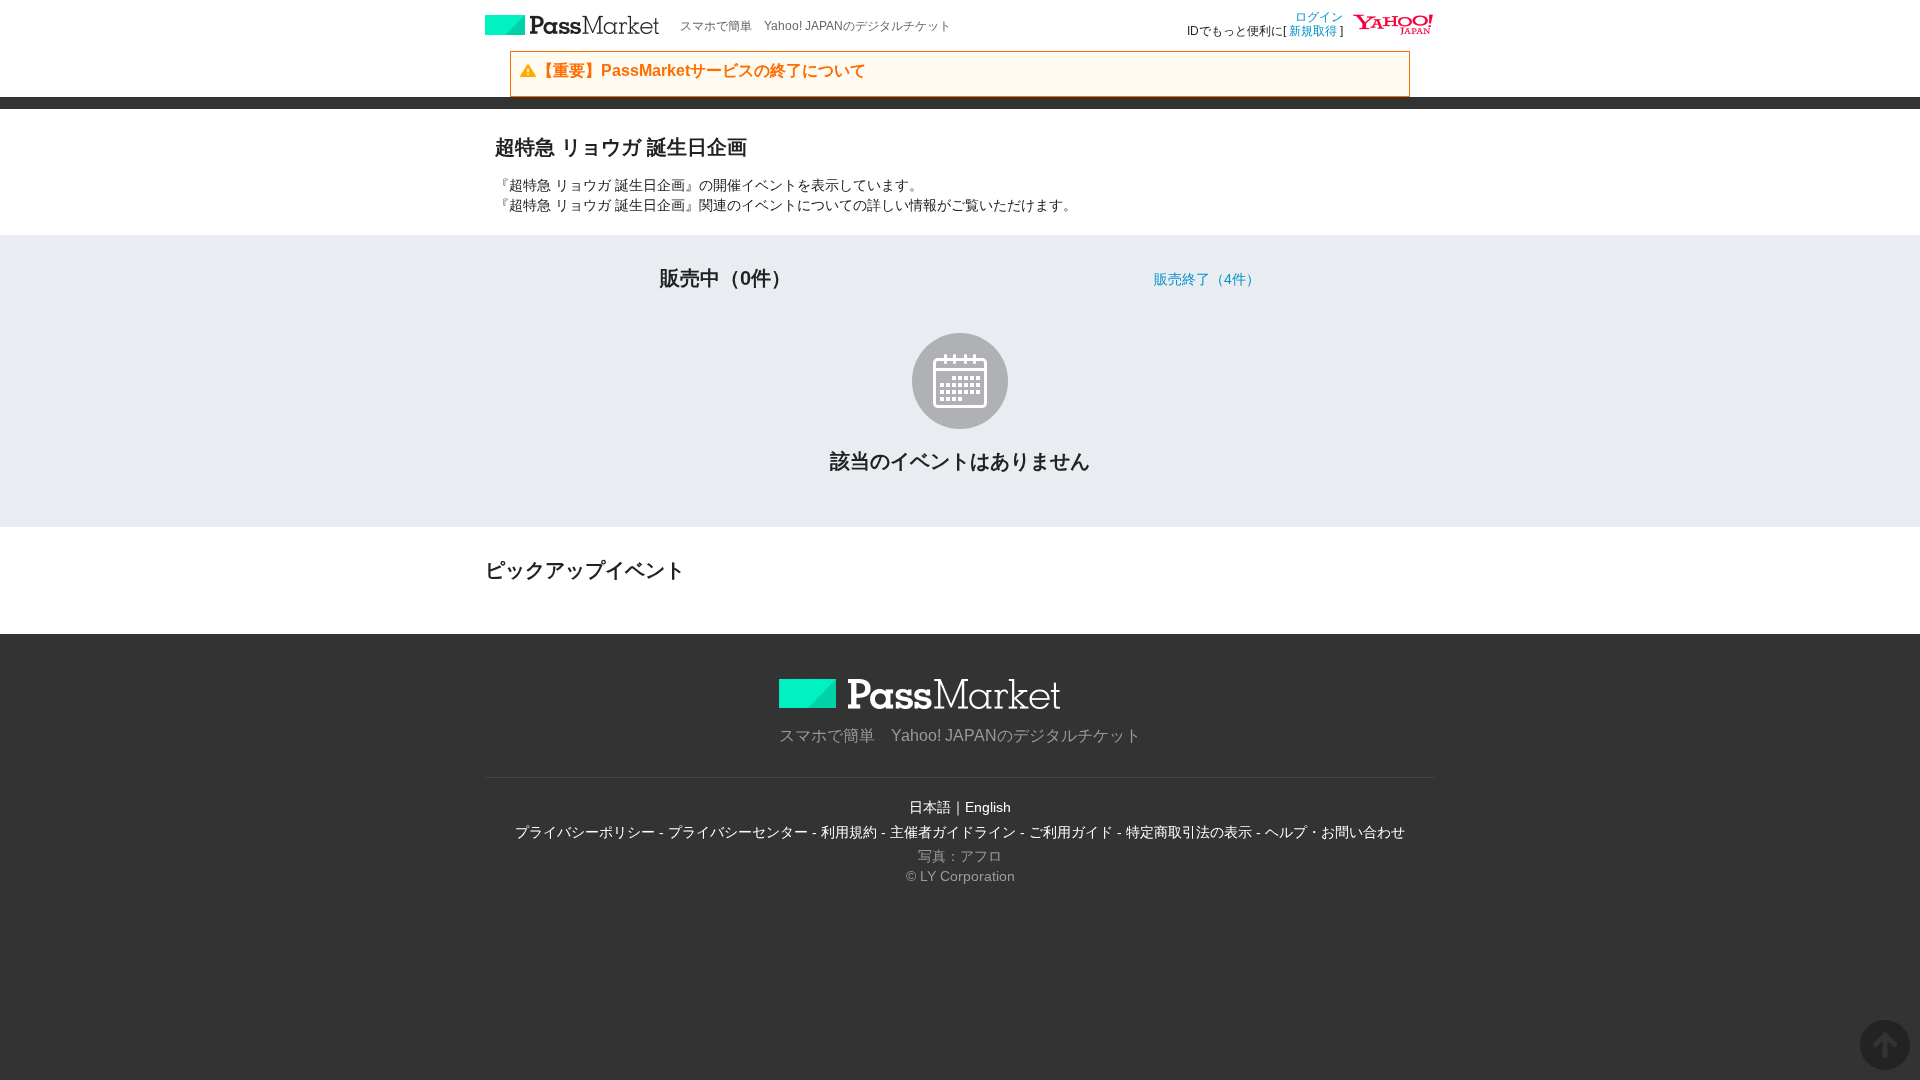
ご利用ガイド (1071, 832)
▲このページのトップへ (1885, 1045)
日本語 (930, 807)
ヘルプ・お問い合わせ (1335, 832)
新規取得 (1313, 31)
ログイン (1319, 17)
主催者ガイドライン (953, 832)
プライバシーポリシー (585, 832)
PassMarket (572, 25)
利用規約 (849, 832)
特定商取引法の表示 (1189, 832)
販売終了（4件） (1207, 279)
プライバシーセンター (738, 832)
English (988, 807)
